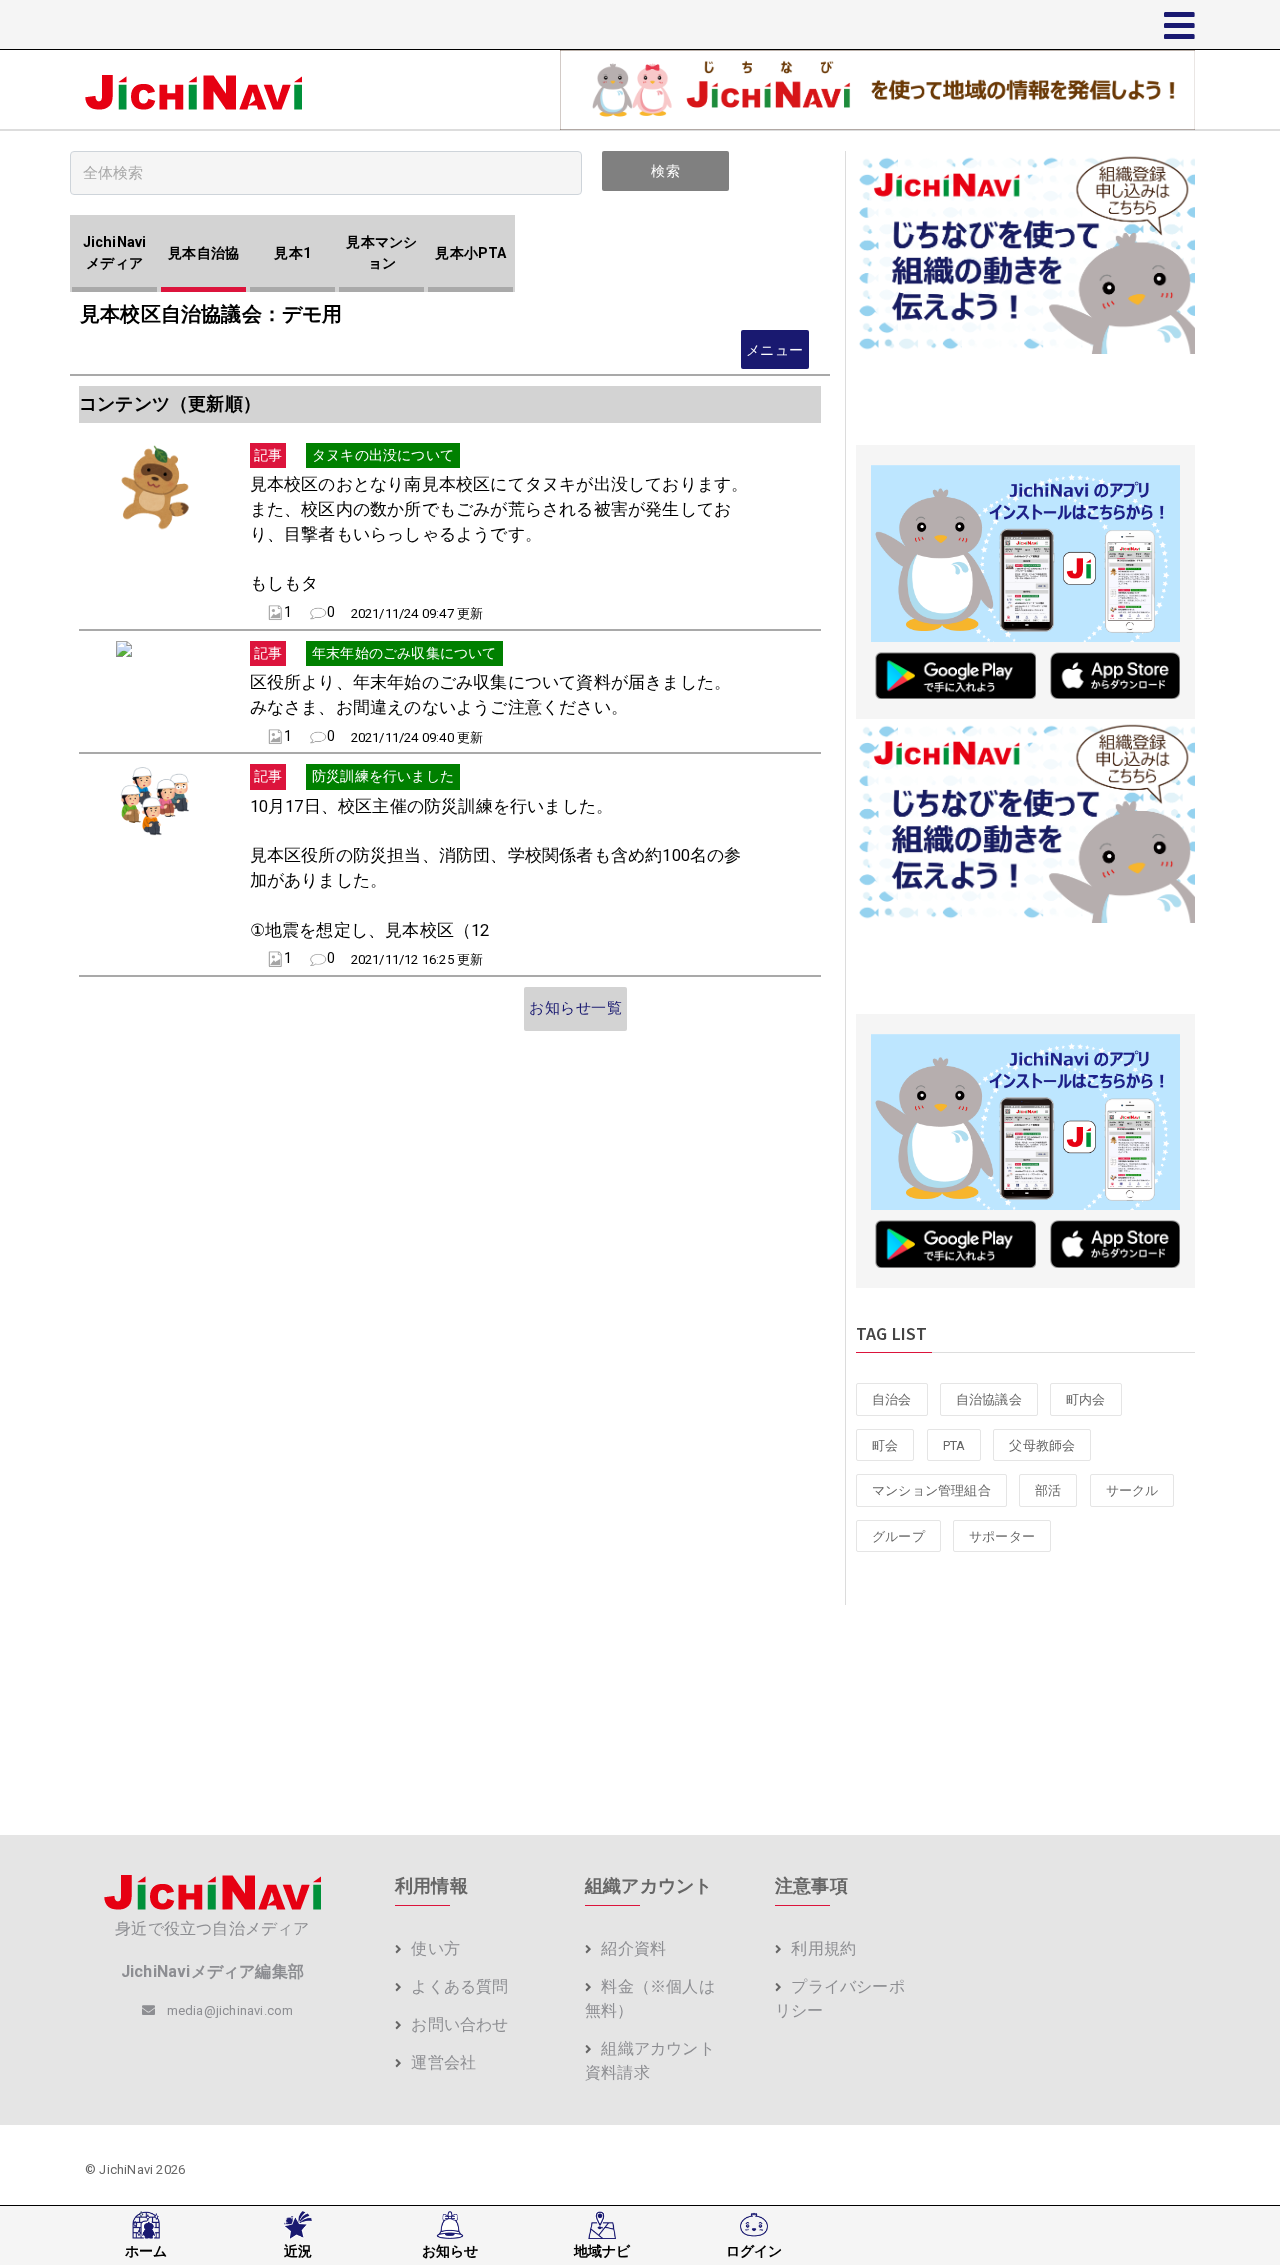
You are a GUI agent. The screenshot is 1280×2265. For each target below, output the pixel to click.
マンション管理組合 (931, 1490)
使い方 (433, 1948)
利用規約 (821, 1948)
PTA (954, 1445)
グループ (898, 1536)
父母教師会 (1042, 1445)
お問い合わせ (457, 2024)
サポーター (1002, 1536)
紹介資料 (631, 1948)
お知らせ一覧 (575, 1008)
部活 (1048, 1490)
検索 (665, 171)
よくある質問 (457, 1986)
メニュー (775, 350)
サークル (1132, 1490)
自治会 (892, 1399)
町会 (885, 1445)
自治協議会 (989, 1399)
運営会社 (441, 2062)
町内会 (1086, 1399)
